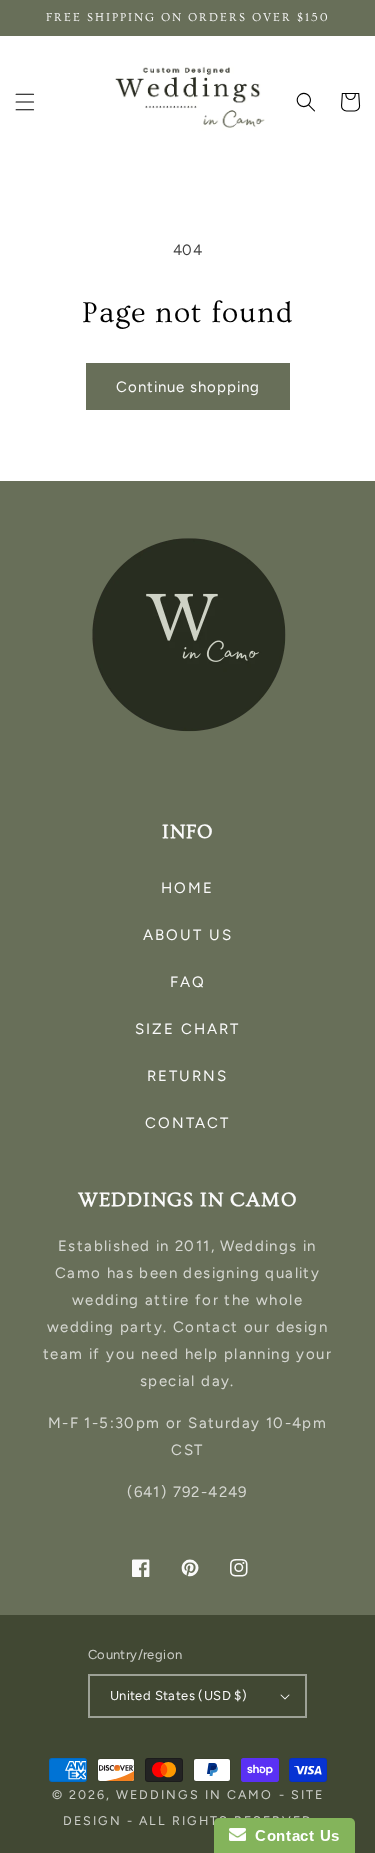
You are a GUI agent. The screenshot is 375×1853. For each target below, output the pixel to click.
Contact (187, 1123)
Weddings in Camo (194, 1794)
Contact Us (293, 1835)
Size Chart (187, 1029)
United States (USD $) (178, 1695)
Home (187, 888)
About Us (188, 935)
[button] (25, 102)
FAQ (188, 982)
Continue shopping (188, 387)
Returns (187, 1076)
